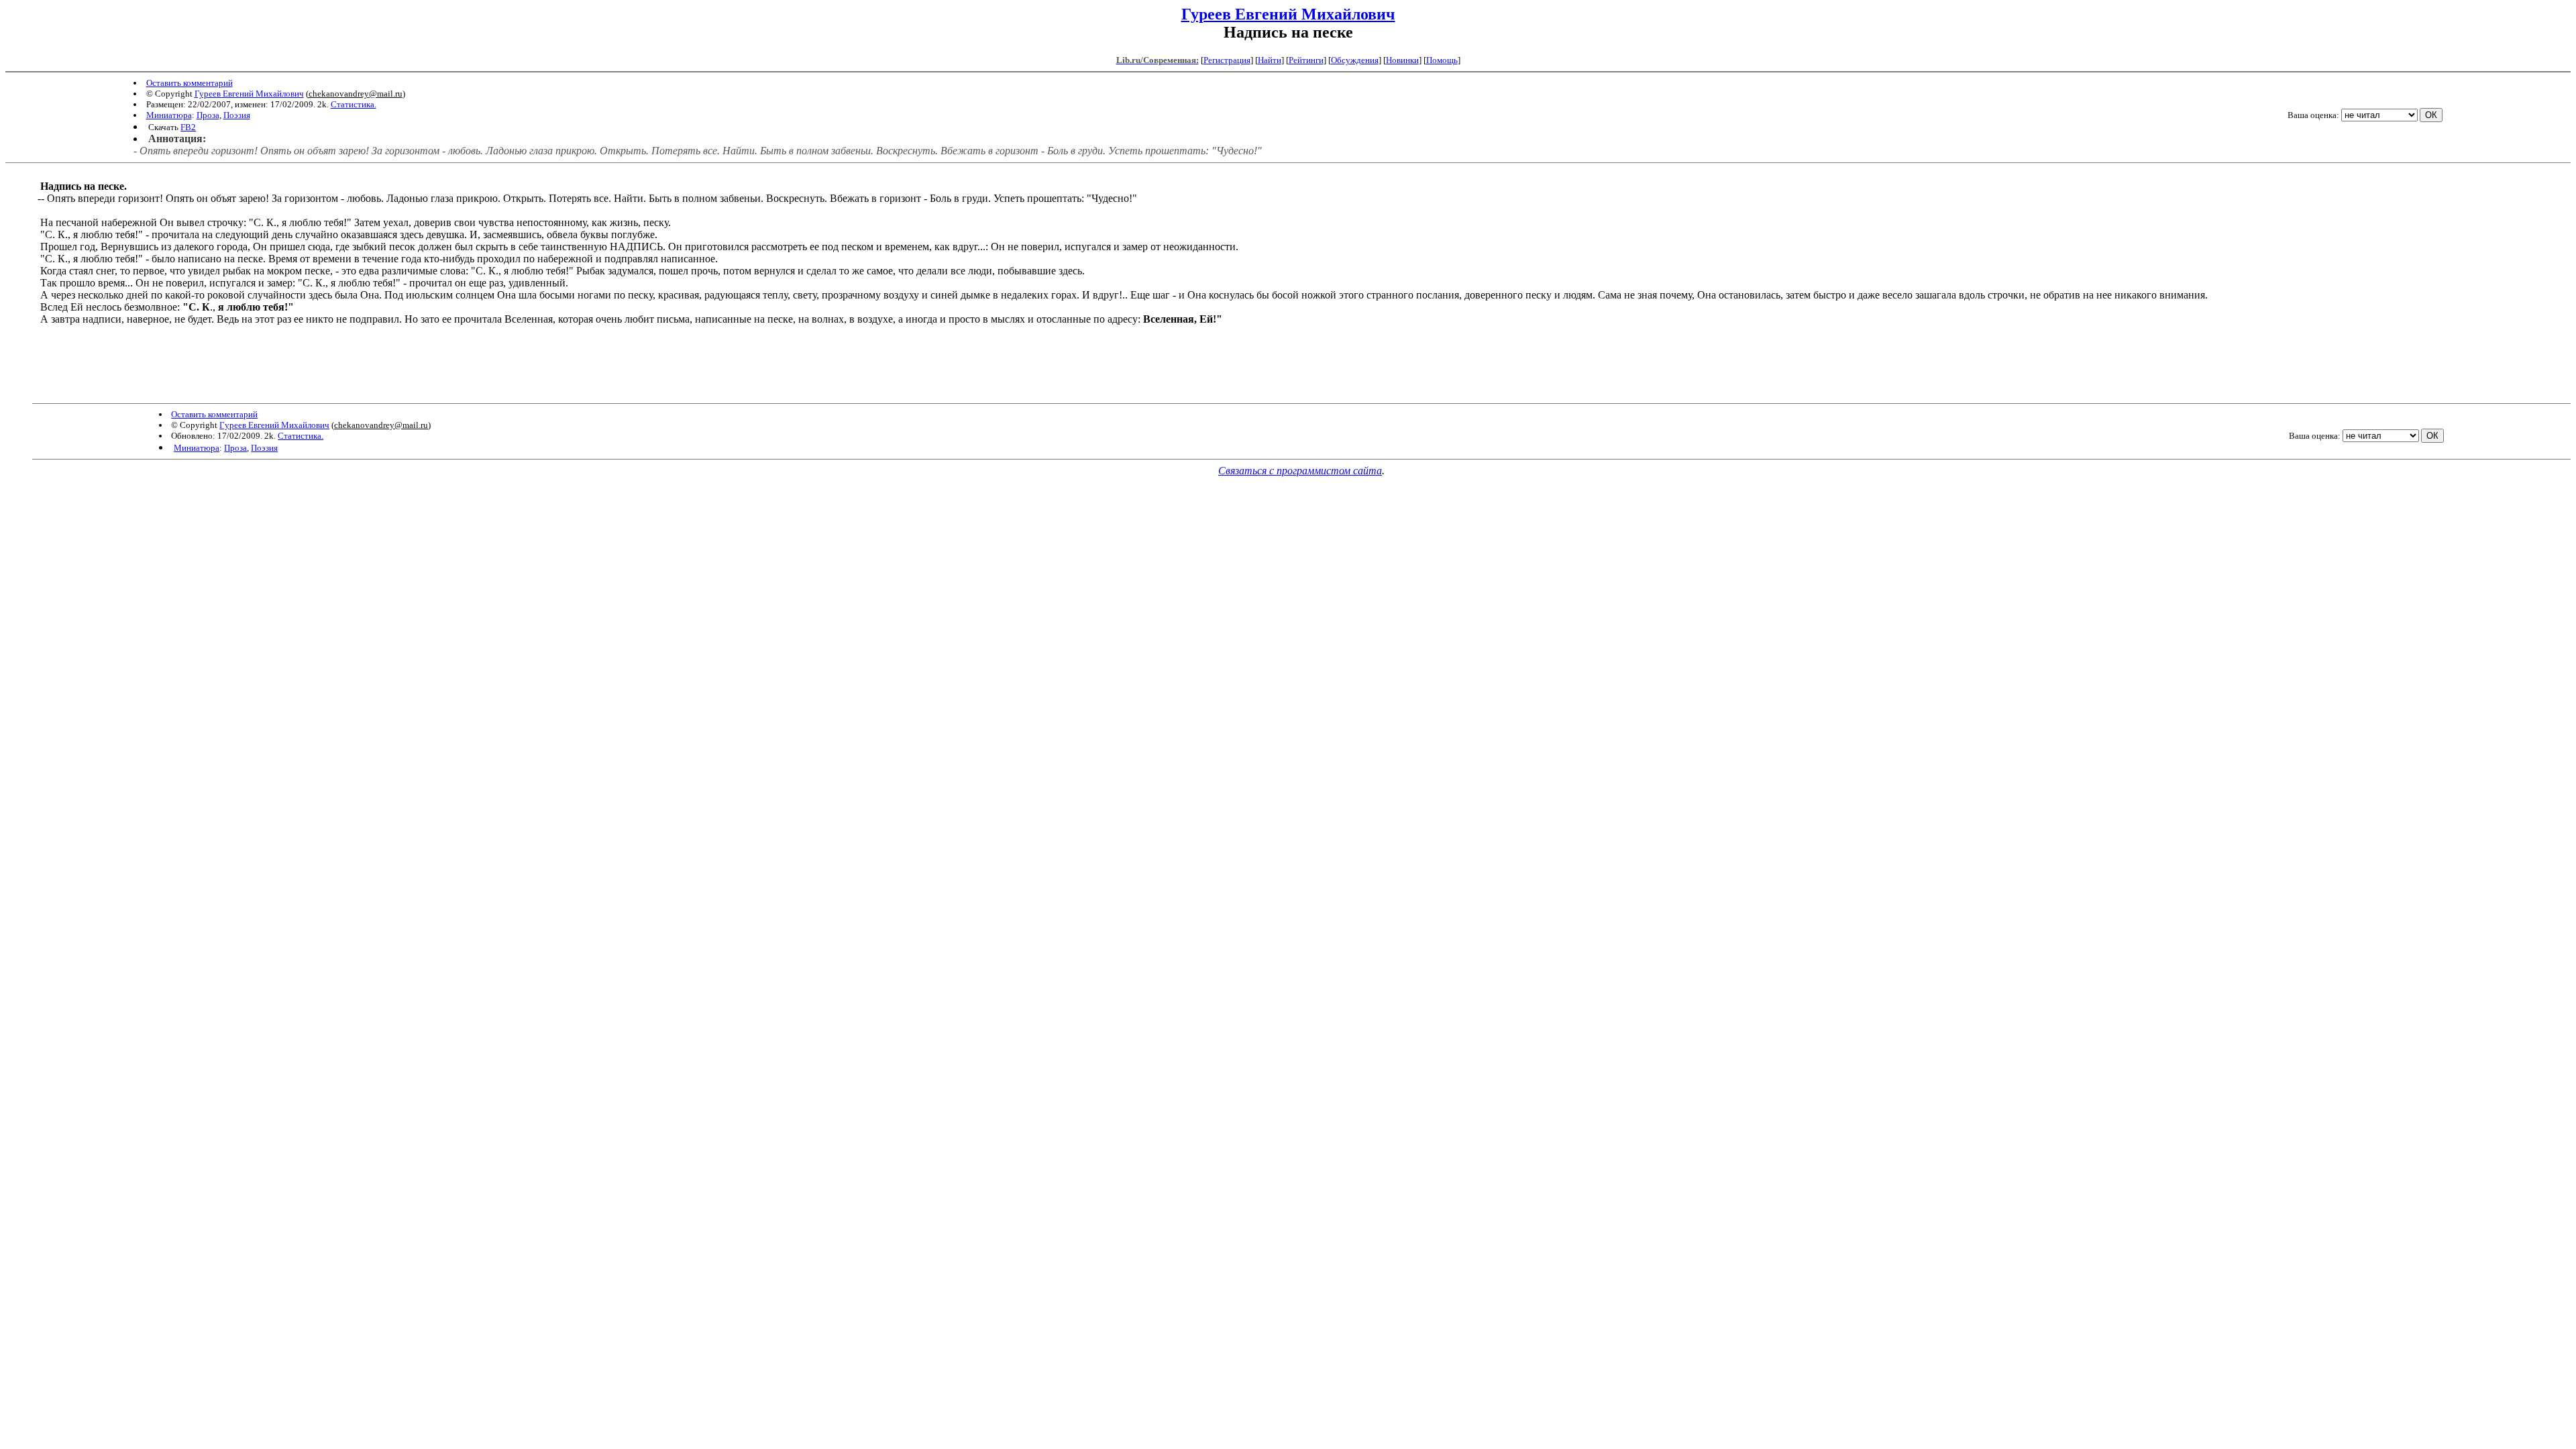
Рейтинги (1306, 60)
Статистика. (354, 104)
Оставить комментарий (190, 83)
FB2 (188, 127)
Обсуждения (1355, 60)
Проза (208, 115)
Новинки (1402, 60)
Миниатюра (169, 115)
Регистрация (1227, 60)
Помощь (1442, 60)
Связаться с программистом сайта (1300, 471)
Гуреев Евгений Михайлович (1288, 14)
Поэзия (237, 115)
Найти (1270, 60)
